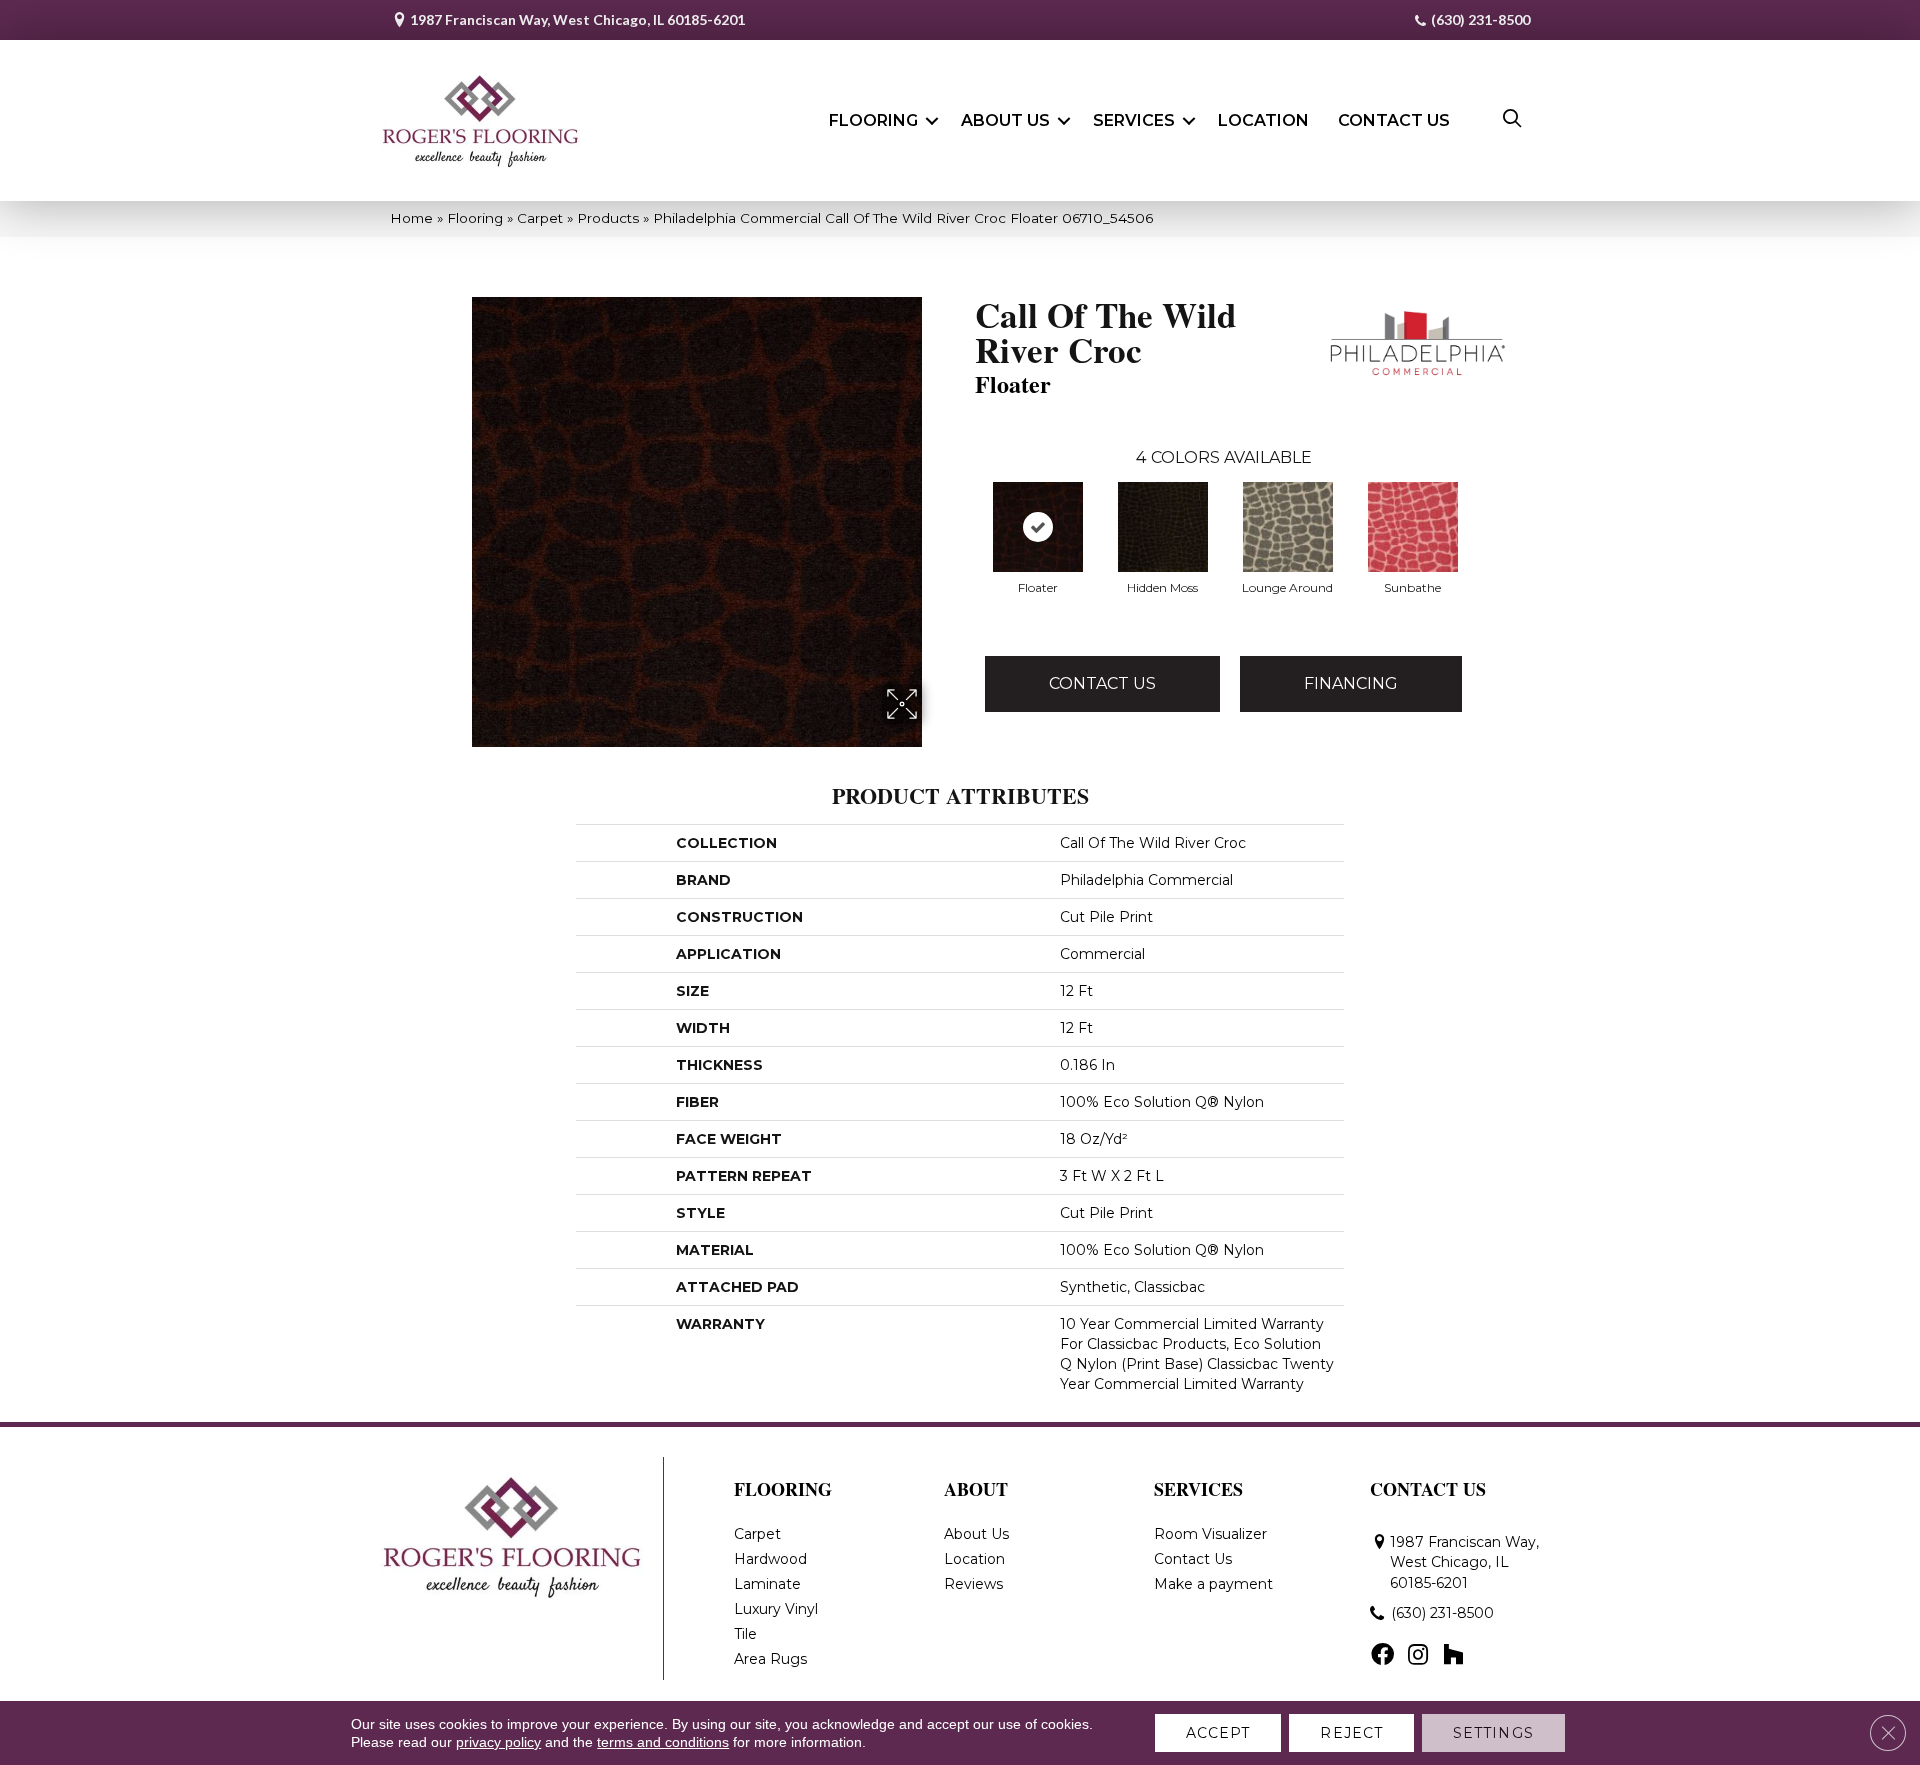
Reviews (973, 1584)
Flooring (873, 120)
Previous (965, 507)
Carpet (540, 218)
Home (411, 218)
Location (1263, 120)
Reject (1351, 1733)
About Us (1005, 120)
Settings (1493, 1733)
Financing (1351, 683)
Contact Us (1394, 120)
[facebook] (1382, 1656)
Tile (745, 1634)
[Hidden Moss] (1163, 527)
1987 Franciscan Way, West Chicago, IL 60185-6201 (577, 19)
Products (608, 218)
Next (1482, 507)
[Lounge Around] (1288, 527)
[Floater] (1038, 527)
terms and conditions (663, 1742)
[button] (932, 121)
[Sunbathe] (1413, 527)
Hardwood (770, 1559)
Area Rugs (770, 1659)
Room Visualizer (1210, 1534)
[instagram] (1418, 1656)
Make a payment (1213, 1584)
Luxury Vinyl (776, 1609)
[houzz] (1453, 1656)
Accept (1218, 1733)
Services (1134, 120)
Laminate (767, 1584)
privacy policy (498, 1742)
